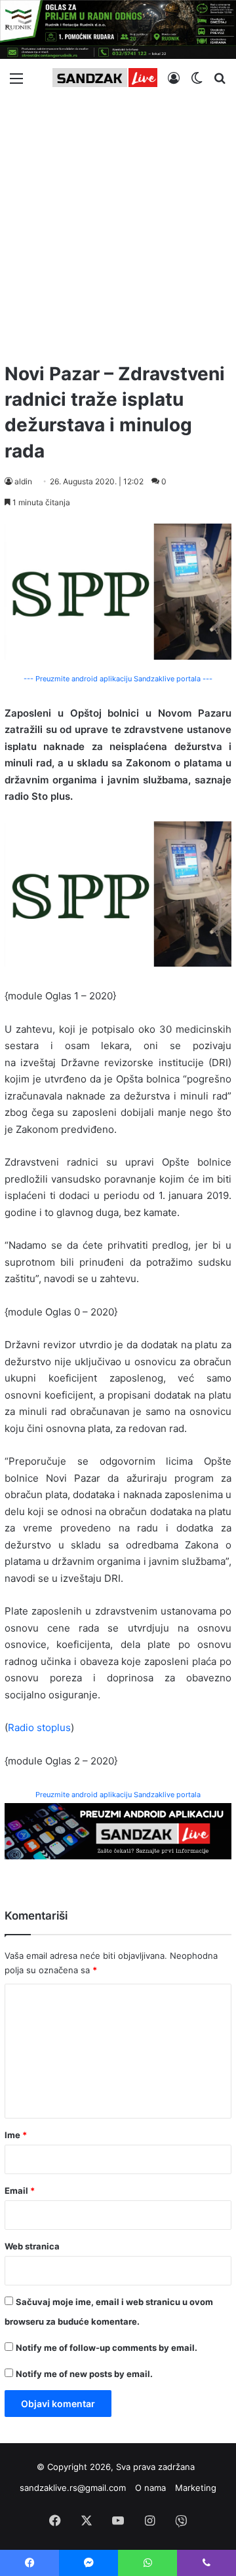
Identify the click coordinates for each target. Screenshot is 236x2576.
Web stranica (32, 2246)
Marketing (196, 2488)
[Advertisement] (118, 224)
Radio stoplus (39, 1727)
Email (20, 2191)
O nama (150, 2488)
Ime (16, 2135)
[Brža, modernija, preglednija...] (118, 1830)
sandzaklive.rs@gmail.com (73, 2488)
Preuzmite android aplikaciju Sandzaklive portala (118, 1795)
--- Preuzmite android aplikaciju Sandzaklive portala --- (118, 679)
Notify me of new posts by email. (84, 2374)
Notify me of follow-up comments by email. (107, 2348)
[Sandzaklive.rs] (105, 78)
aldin (23, 481)
